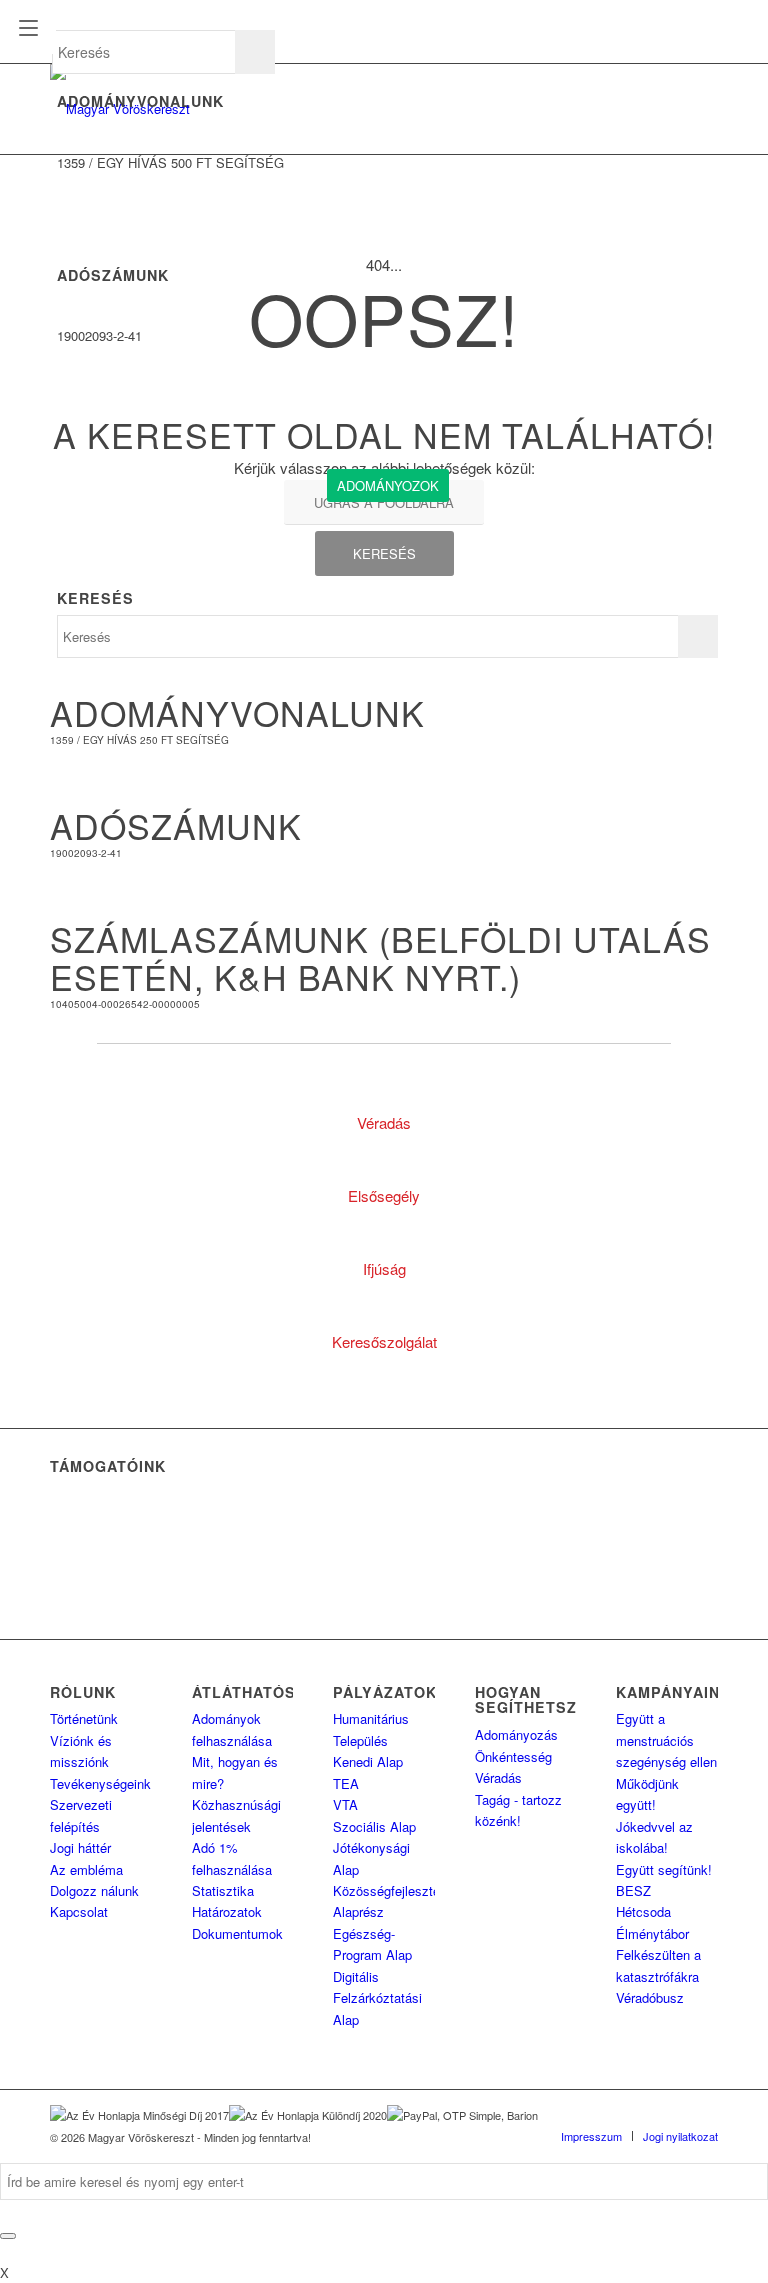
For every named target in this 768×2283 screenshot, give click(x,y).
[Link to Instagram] (673, 2115)
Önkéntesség (513, 1756)
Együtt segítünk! (664, 1869)
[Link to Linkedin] (643, 2115)
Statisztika (223, 1890)
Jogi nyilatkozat (680, 2136)
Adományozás (516, 1734)
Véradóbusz (650, 1997)
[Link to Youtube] (703, 2115)
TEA (346, 1783)
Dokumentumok (237, 1933)
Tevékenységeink (100, 1783)
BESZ (633, 1890)
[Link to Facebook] (613, 2115)
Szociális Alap (374, 1826)
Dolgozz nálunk (94, 1890)
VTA (345, 1804)
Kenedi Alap (368, 1761)
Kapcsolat (79, 1911)
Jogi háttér (80, 1847)
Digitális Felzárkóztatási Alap (377, 1998)
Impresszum (591, 2136)
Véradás (498, 1777)
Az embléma (86, 1869)
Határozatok (227, 1911)
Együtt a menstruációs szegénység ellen (666, 1740)
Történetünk (84, 1718)
